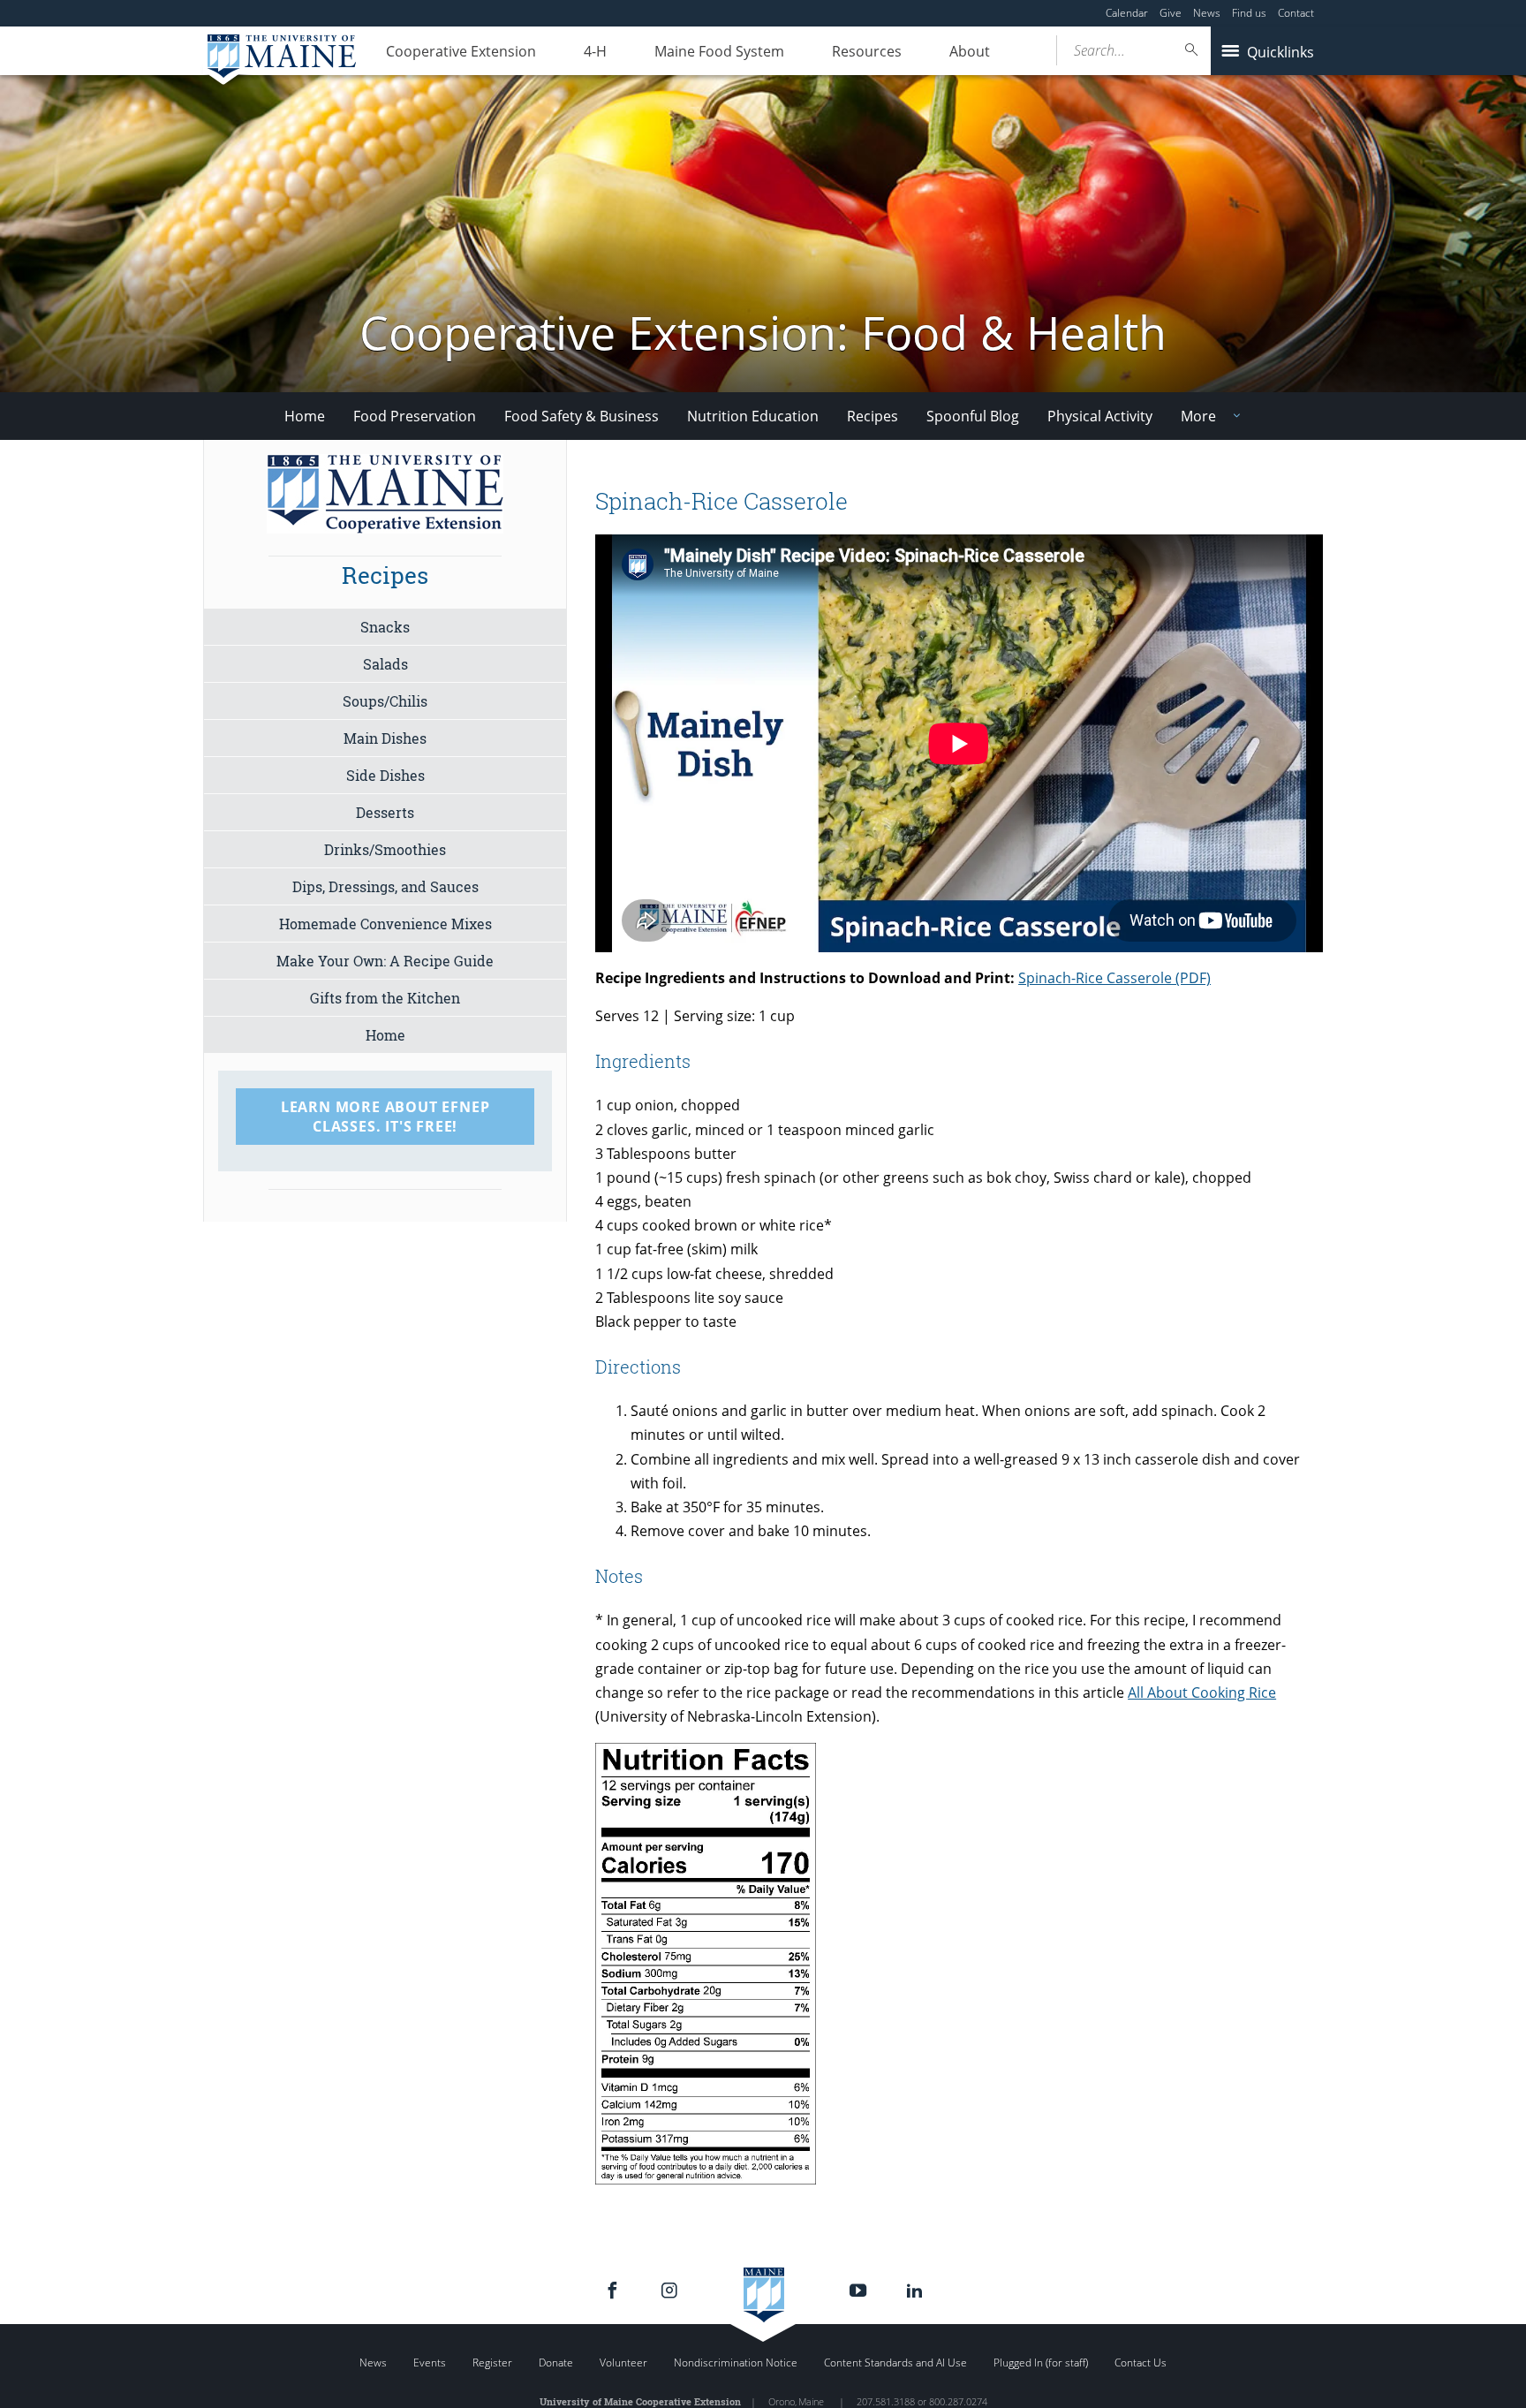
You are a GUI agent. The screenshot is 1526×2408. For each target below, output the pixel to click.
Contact (1296, 13)
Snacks (385, 627)
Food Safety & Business (582, 416)
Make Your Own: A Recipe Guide (385, 961)
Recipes (873, 416)
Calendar (1127, 13)
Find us (1249, 13)
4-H (595, 51)
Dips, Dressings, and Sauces (385, 886)
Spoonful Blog (973, 416)
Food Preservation (415, 416)
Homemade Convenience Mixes (385, 924)
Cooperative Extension (461, 51)
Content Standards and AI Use (895, 2363)
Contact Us (1141, 2363)
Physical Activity (1100, 416)
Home (305, 416)
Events (430, 2363)
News (1207, 13)
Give (1171, 13)
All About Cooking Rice (1202, 1692)
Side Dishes (385, 775)
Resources (867, 51)
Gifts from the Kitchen (385, 998)
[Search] (1192, 50)
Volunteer (623, 2363)
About (970, 51)
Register (492, 2363)
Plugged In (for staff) (1041, 2363)
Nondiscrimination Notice (736, 2363)
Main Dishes (385, 738)
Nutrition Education (753, 416)
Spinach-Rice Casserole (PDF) (1114, 978)
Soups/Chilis (385, 701)
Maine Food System (719, 51)
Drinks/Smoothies (385, 849)
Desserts (385, 812)
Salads (385, 664)
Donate (556, 2363)
